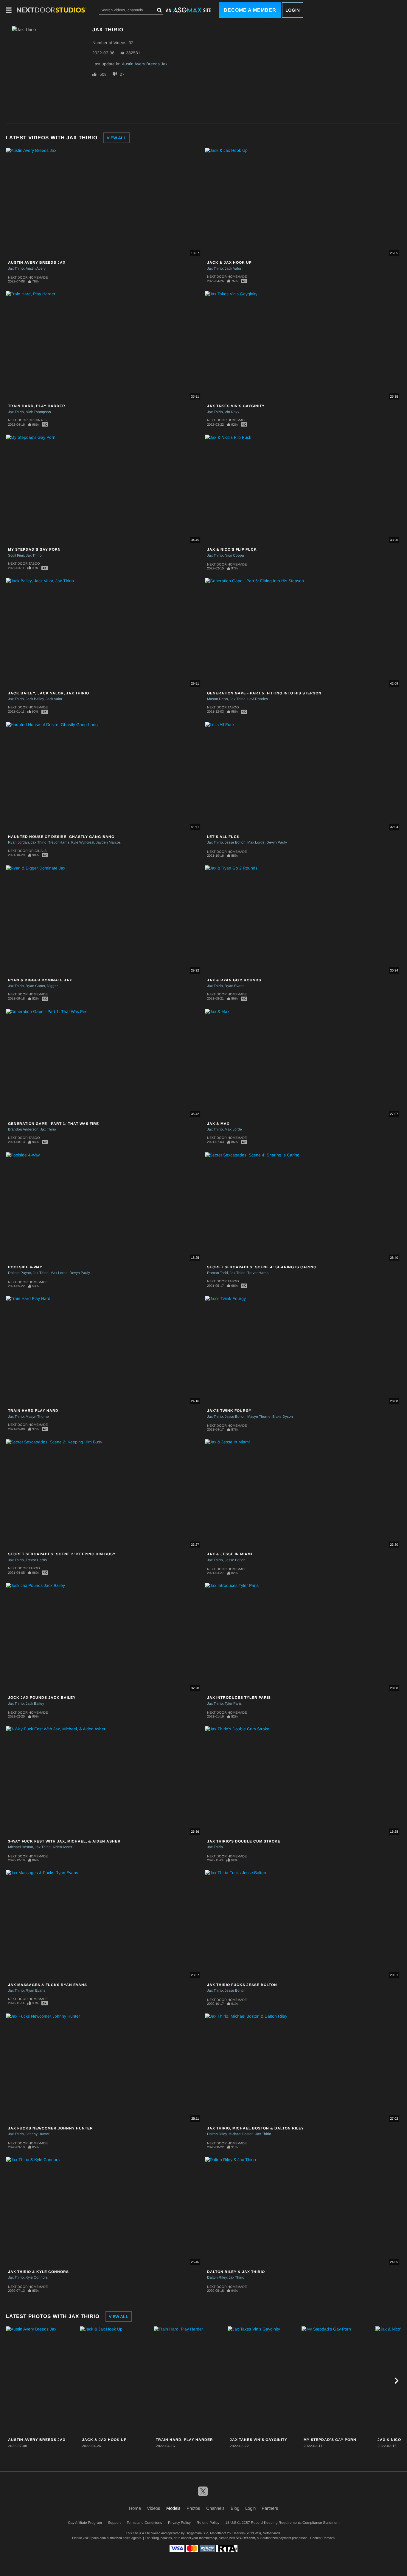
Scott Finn (16, 555)
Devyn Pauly (277, 842)
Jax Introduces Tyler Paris (239, 1698)
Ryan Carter (35, 986)
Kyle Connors (37, 2277)
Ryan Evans (234, 986)
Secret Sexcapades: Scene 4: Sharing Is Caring (262, 1267)
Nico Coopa (234, 555)
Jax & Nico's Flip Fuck (232, 549)
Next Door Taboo (24, 563)
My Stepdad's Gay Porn (34, 549)
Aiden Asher (62, 1847)
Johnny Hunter (38, 2134)
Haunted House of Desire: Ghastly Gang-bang (61, 837)
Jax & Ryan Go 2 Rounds (234, 980)
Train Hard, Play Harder (37, 406)
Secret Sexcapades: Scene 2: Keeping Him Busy (62, 1554)
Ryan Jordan (18, 842)
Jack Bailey (35, 699)
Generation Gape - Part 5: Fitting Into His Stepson (264, 693)
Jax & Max (218, 1124)
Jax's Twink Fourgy (229, 1411)
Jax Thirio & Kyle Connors (38, 2272)
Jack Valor (233, 268)
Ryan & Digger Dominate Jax (40, 980)
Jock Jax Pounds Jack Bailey (42, 1698)
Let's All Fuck (223, 837)
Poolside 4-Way (25, 1267)
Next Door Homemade (28, 277)
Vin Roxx (232, 412)
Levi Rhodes (258, 699)
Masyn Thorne (37, 1417)
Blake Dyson (283, 1417)
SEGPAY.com (245, 2538)
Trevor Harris (59, 842)
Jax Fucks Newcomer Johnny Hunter (51, 2128)
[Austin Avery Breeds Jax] (42, 2381)
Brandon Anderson (23, 1129)
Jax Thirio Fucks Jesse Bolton (242, 1985)
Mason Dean (218, 699)
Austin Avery (36, 268)
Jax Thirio (16, 268)
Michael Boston (21, 1847)
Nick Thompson (38, 412)
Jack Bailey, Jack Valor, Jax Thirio (49, 693)
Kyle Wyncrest (83, 842)
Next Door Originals (27, 420)
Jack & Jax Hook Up (229, 262)
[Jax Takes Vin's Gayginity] (264, 2381)
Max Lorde (256, 842)
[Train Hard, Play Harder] (190, 2381)
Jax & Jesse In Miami (230, 1554)
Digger (52, 986)
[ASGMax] (52, 10)
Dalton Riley (217, 2134)
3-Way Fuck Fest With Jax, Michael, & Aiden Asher (64, 1841)
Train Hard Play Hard (33, 1411)
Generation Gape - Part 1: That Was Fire (53, 1124)
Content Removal (323, 2538)
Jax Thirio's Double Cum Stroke (244, 1841)
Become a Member (250, 10)
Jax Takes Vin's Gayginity (236, 406)
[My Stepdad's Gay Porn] (338, 2381)
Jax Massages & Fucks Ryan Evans (48, 1985)
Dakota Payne (20, 1273)
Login (293, 10)
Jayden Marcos (108, 842)
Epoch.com (98, 2538)
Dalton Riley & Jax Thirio (236, 2272)
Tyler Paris (233, 1704)
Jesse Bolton (235, 842)
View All (116, 138)
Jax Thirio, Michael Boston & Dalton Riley (255, 2128)
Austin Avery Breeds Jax (145, 64)
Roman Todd (218, 1273)
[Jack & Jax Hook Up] (116, 2381)
